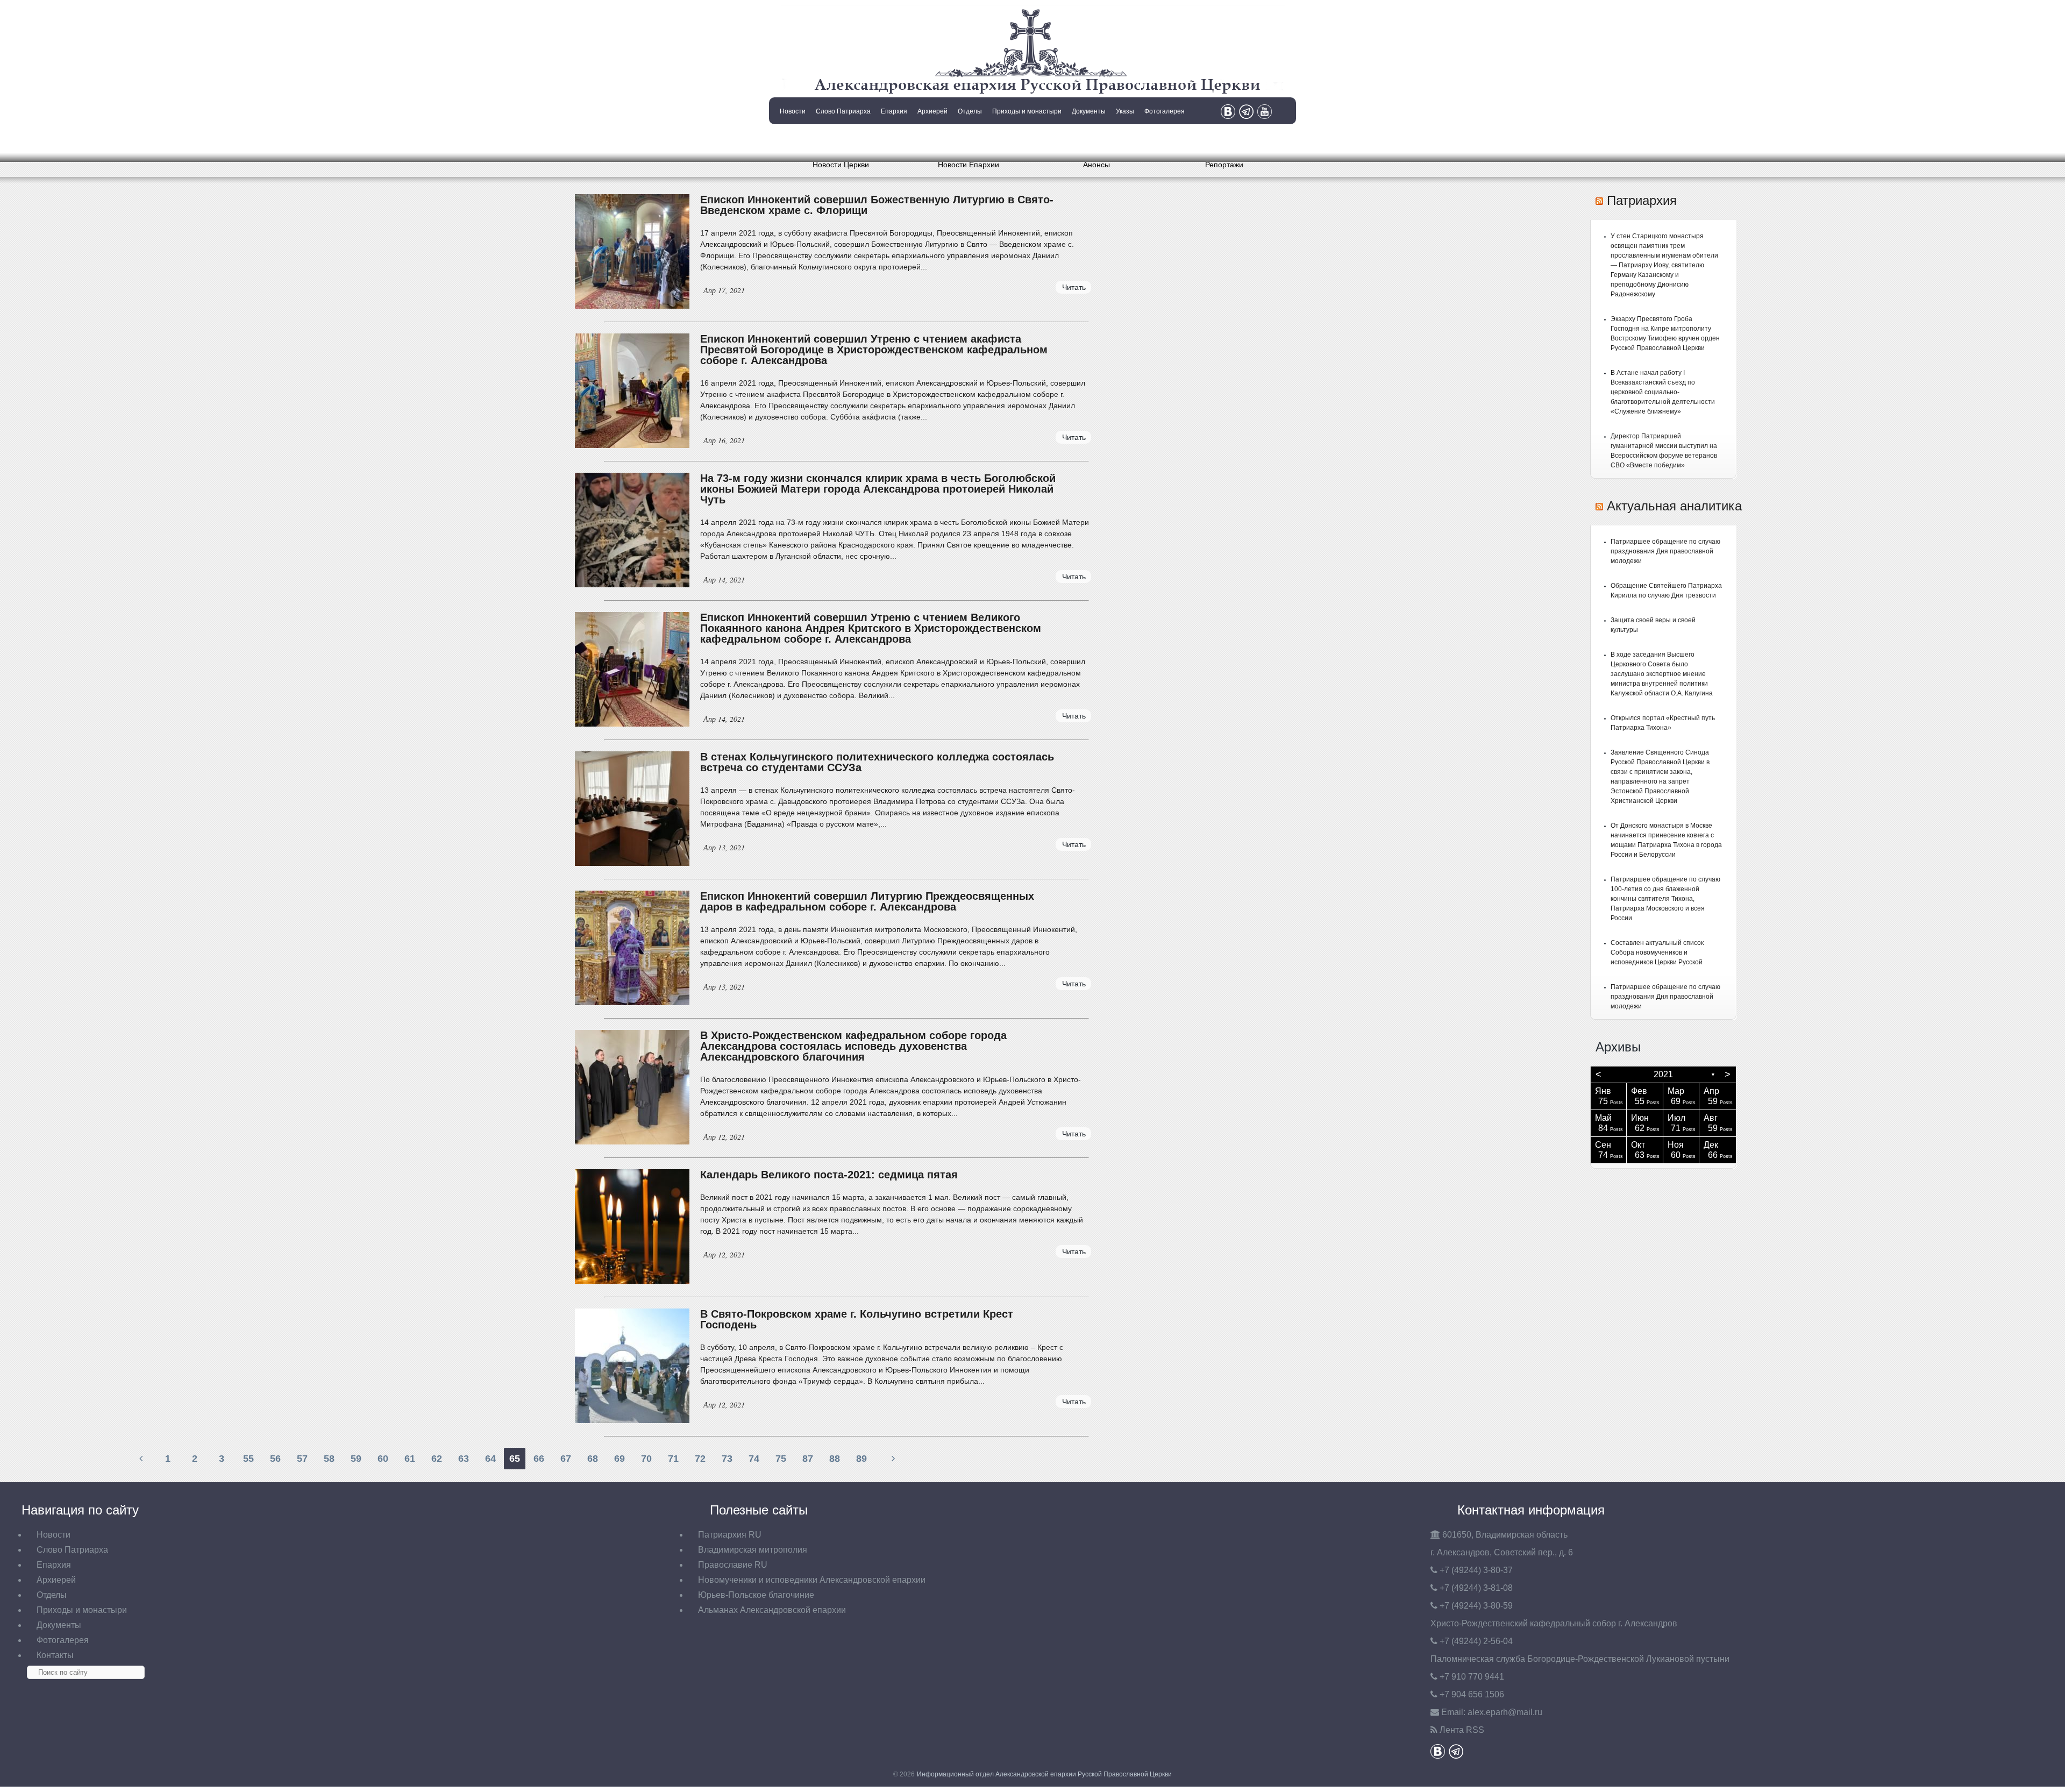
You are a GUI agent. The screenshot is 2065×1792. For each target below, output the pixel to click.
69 (619, 1459)
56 (275, 1459)
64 (490, 1459)
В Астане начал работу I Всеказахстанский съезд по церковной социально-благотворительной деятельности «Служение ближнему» (1663, 392)
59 (356, 1459)
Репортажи (1224, 165)
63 (464, 1459)
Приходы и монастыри (1027, 111)
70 (646, 1459)
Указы (1125, 111)
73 (727, 1459)
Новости (793, 111)
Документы (1089, 111)
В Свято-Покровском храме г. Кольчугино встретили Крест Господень (857, 1319)
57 (302, 1459)
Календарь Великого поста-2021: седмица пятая (829, 1175)
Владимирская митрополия (753, 1550)
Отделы (970, 111)
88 (835, 1459)
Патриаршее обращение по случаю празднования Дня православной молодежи (1665, 551)
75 (781, 1459)
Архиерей (932, 111)
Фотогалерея (1165, 111)
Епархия (894, 111)
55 (248, 1459)
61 (410, 1459)
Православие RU (733, 1565)
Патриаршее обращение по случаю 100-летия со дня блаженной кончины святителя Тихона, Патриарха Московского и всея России (1665, 899)
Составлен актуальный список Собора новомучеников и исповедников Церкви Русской (1657, 952)
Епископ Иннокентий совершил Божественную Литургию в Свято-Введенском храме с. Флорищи (877, 205)
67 (566, 1459)
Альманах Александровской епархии (772, 1610)
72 (700, 1459)
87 (808, 1459)
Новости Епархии (969, 165)
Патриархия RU (730, 1535)
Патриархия (1642, 200)
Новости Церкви (841, 165)
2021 (1663, 1074)
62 (437, 1459)
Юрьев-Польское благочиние (756, 1595)
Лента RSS (1462, 1730)
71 (673, 1459)
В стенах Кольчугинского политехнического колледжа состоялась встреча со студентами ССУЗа (877, 762)
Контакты (792, 139)
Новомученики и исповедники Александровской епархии (812, 1580)
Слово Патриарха (843, 111)
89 (861, 1459)
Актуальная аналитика (1674, 506)
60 (383, 1459)
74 (754, 1459)
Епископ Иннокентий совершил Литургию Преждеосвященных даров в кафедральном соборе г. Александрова (867, 901)
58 (329, 1459)
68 (593, 1459)
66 (539, 1459)
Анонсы (1096, 165)
